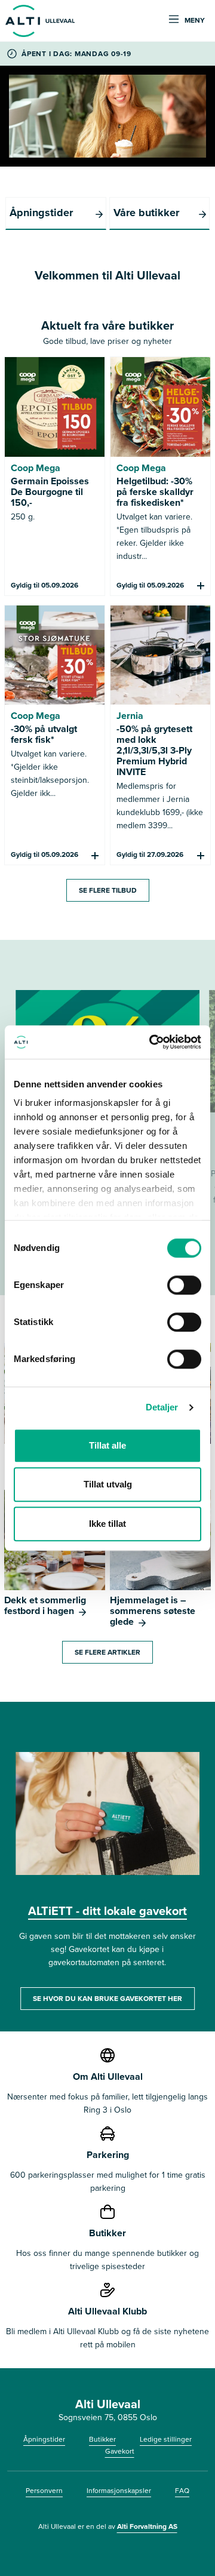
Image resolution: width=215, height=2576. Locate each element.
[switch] (184, 1285)
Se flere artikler (107, 1652)
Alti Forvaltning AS (147, 2526)
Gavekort (120, 2451)
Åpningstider (44, 2439)
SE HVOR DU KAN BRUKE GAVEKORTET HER (107, 1999)
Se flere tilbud (108, 890)
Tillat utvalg (108, 1484)
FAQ (182, 2491)
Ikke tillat (107, 1524)
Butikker (102, 2439)
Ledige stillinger (166, 2439)
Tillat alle (107, 1445)
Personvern (44, 2491)
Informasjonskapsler (119, 2491)
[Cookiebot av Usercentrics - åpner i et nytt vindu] (152, 1042)
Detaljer (162, 1407)
